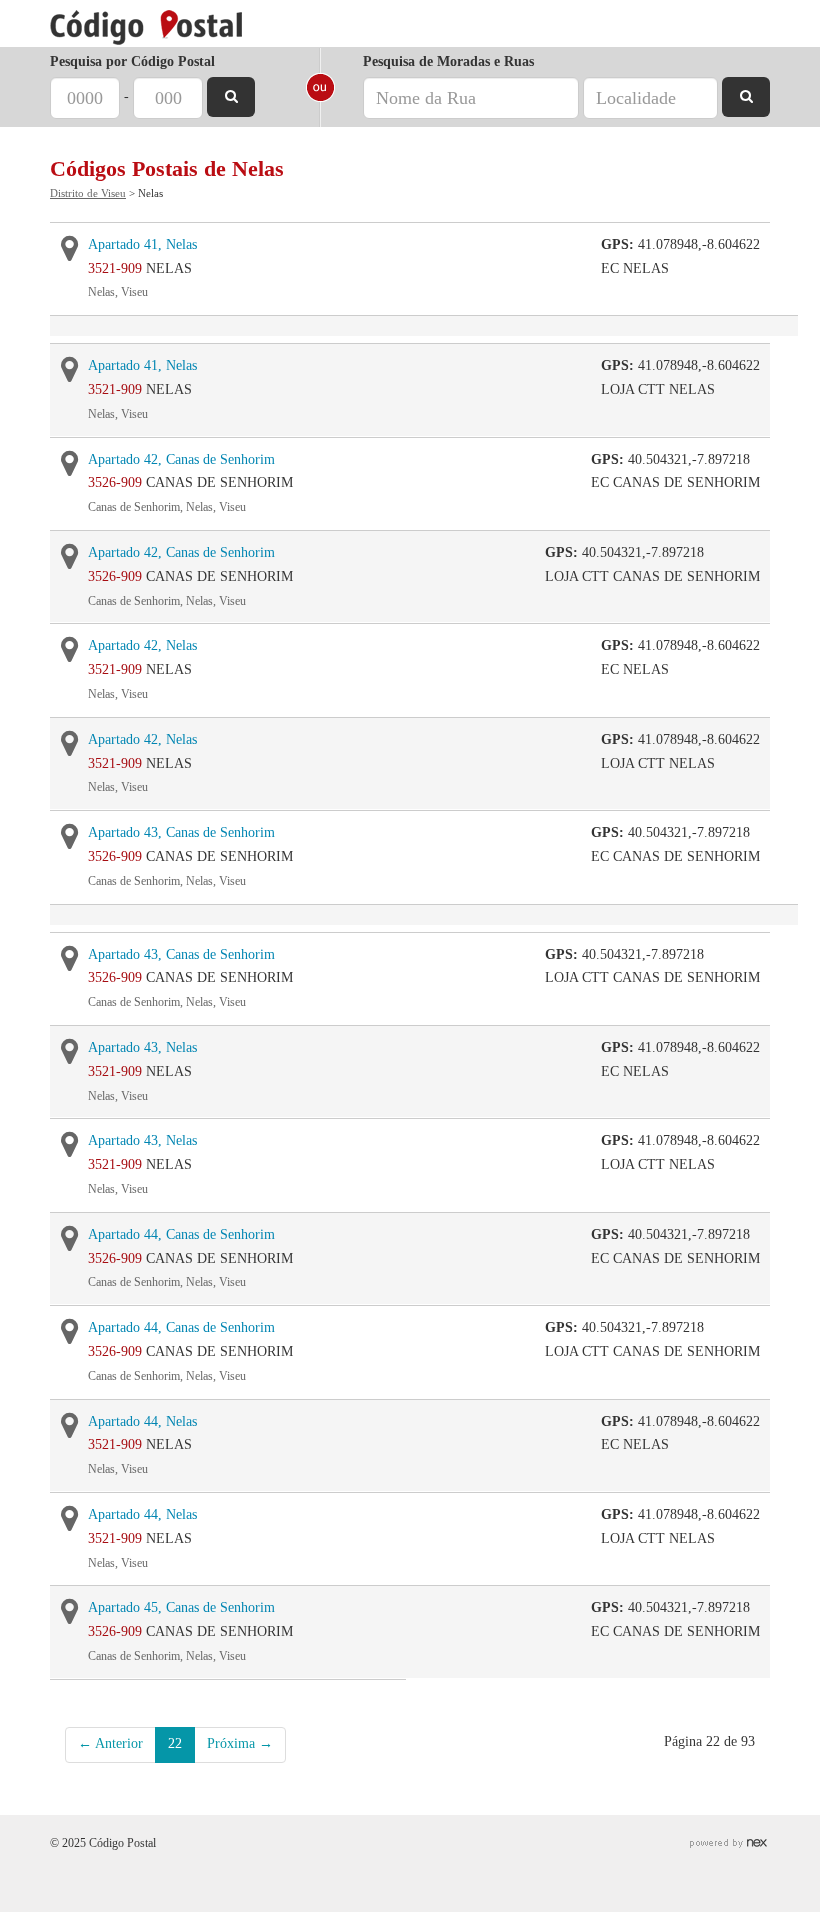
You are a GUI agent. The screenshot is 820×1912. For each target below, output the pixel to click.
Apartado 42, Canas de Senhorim (181, 459)
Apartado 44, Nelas (142, 1421)
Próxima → (240, 1743)
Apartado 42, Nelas (142, 645)
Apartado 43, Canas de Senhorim (181, 832)
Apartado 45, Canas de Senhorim (181, 1607)
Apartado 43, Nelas (142, 1047)
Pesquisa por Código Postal (132, 61)
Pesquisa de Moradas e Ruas (448, 61)
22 (175, 1743)
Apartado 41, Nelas (142, 244)
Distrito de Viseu (88, 193)
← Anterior (110, 1743)
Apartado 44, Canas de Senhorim (181, 1234)
